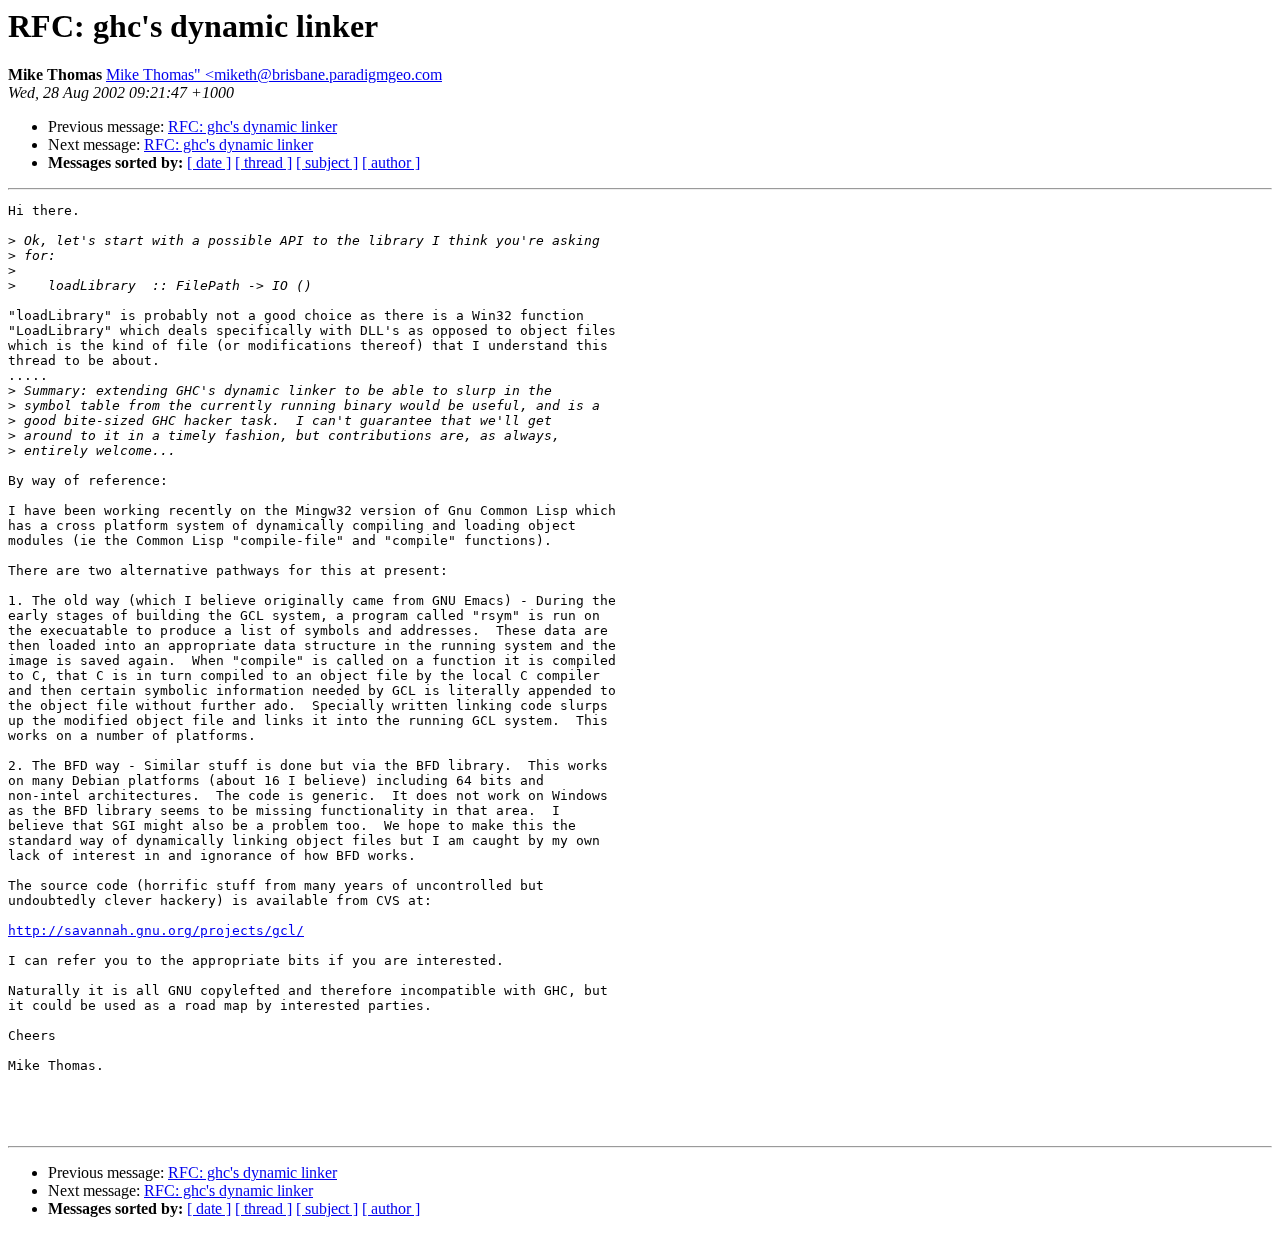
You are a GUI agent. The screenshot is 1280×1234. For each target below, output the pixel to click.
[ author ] (391, 162)
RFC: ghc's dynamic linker (252, 126)
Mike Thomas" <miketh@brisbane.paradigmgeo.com (274, 74)
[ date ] (209, 162)
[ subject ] (327, 162)
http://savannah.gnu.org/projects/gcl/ (156, 930)
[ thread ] (263, 162)
